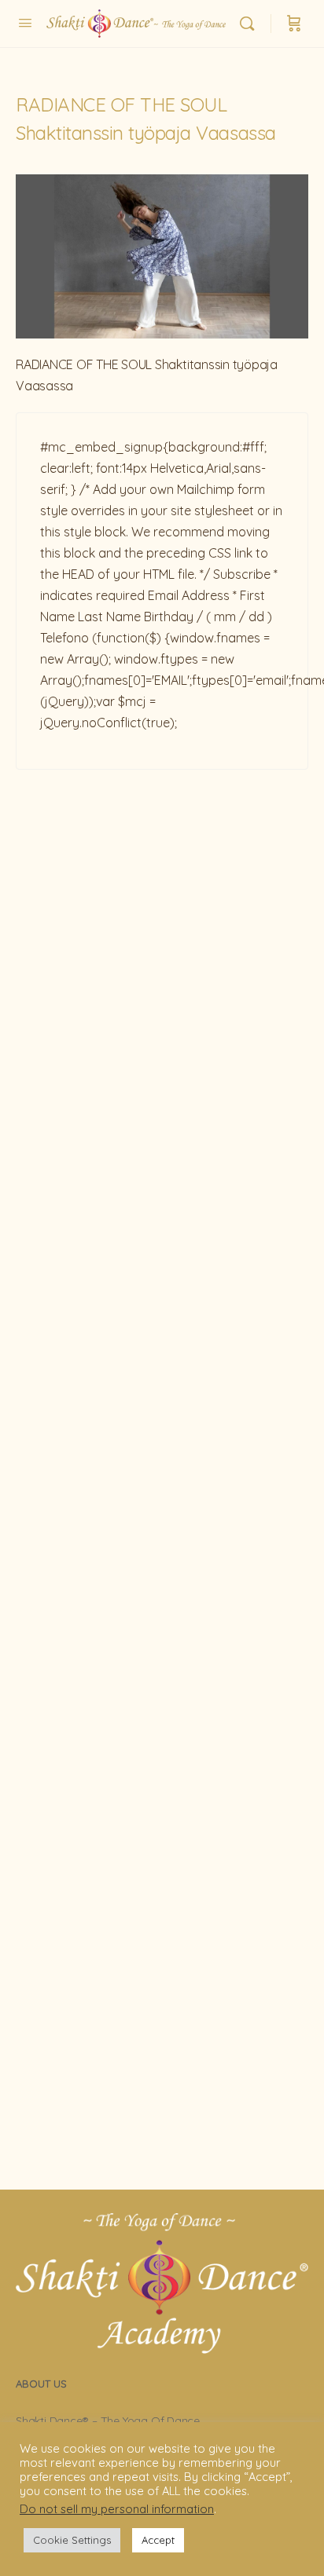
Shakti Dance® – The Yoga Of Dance (108, 2420)
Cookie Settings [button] (72, 2540)
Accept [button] (158, 2540)
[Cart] (294, 24)
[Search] (251, 24)
